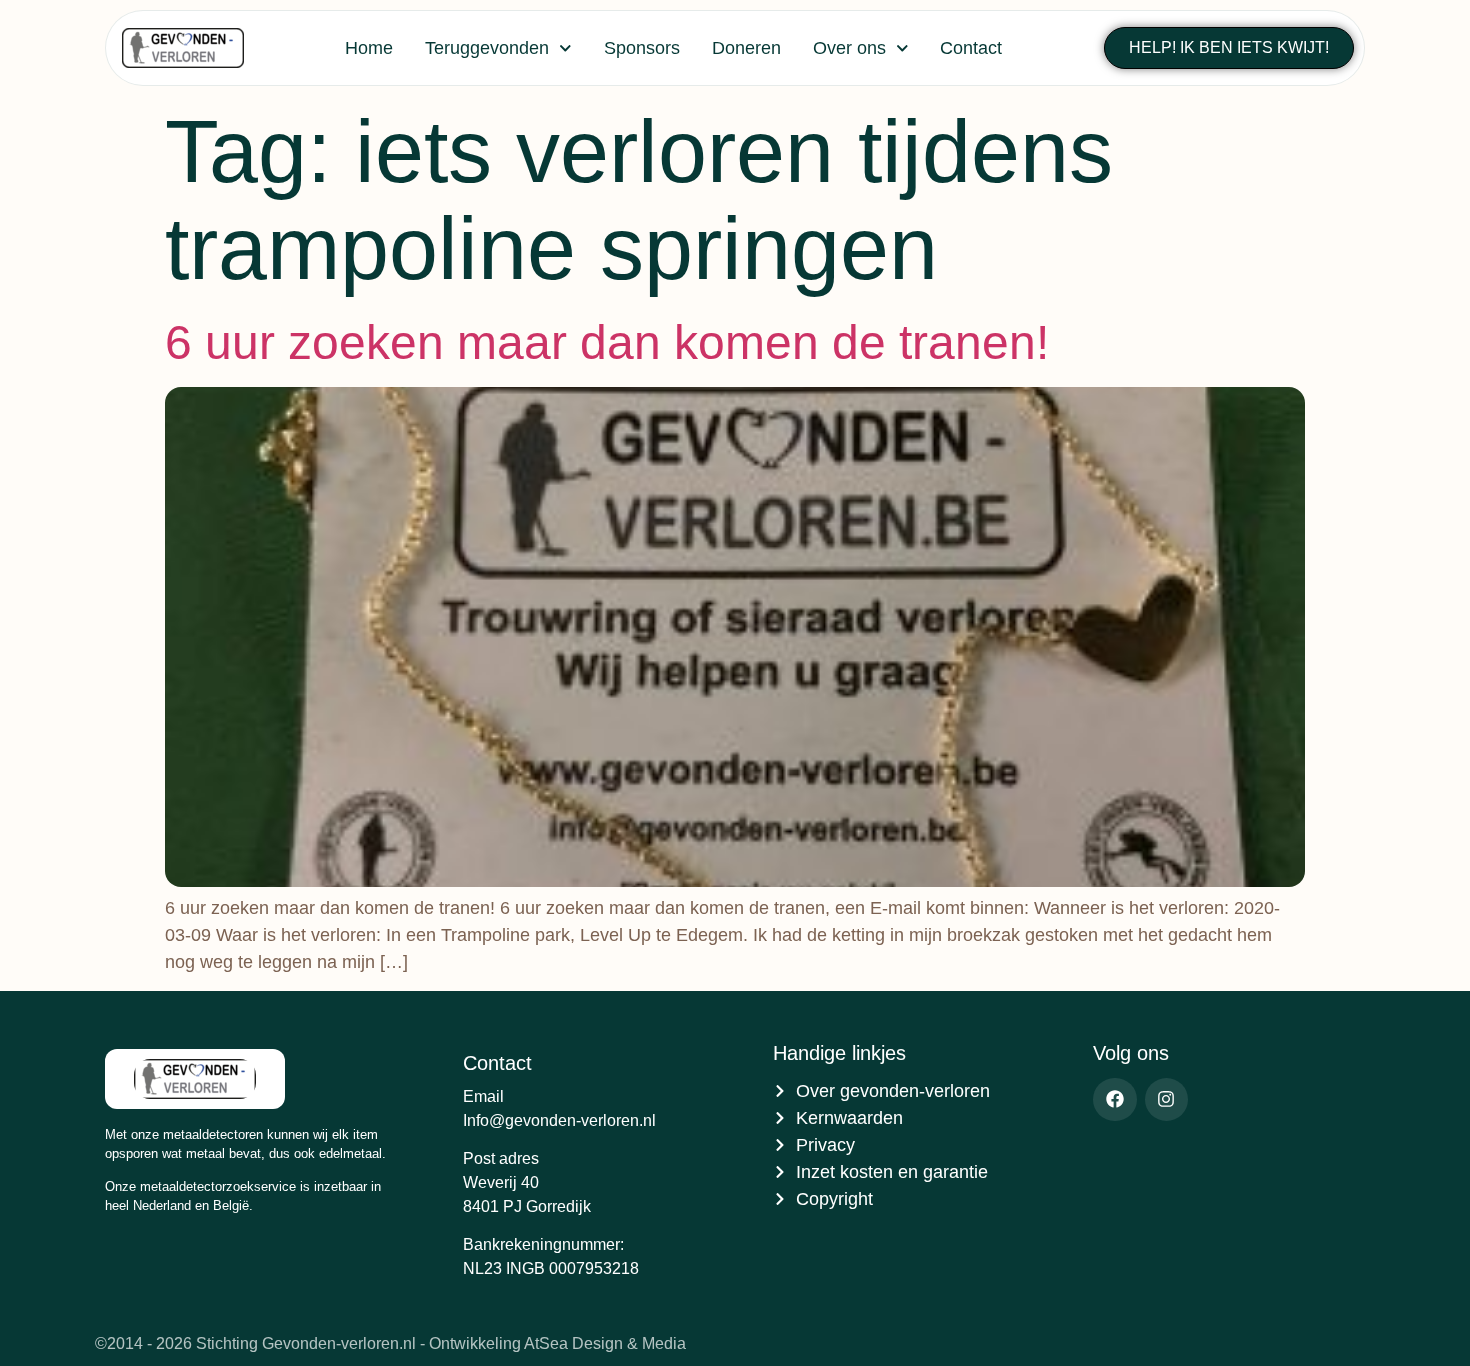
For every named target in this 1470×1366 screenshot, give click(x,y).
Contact (971, 48)
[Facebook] (1114, 1099)
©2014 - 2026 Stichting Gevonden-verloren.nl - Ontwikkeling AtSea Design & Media (390, 1343)
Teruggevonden (487, 48)
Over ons (849, 48)
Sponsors (642, 48)
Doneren (746, 48)
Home (369, 48)
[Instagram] (1166, 1099)
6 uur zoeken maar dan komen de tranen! (607, 342)
